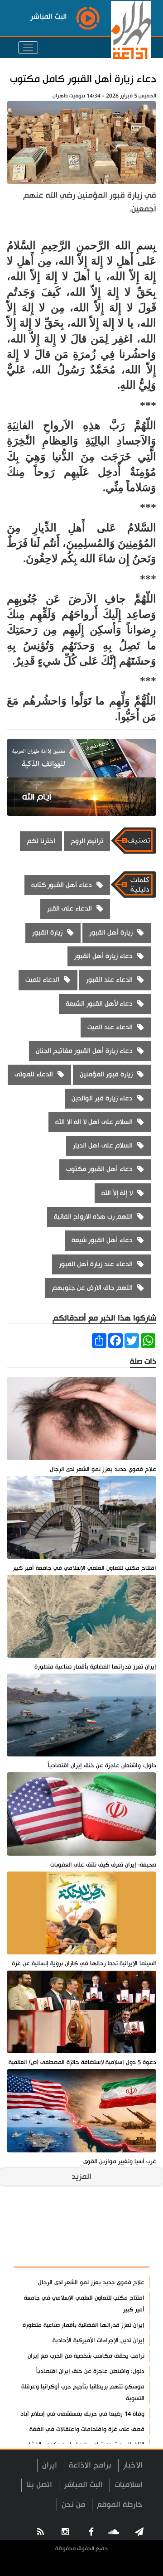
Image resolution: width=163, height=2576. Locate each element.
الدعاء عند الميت (110, 1027)
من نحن (73, 2505)
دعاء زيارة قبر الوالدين (102, 1098)
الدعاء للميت (42, 980)
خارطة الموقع (120, 2505)
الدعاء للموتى (34, 1074)
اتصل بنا (39, 2485)
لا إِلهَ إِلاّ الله (117, 1193)
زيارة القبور (47, 933)
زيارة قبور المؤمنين (106, 1074)
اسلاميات (129, 2485)
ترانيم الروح (87, 841)
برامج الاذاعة (90, 2465)
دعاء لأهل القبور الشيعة (99, 1004)
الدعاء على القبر (70, 909)
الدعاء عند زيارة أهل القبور (96, 1264)
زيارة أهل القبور (111, 933)
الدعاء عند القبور (109, 980)
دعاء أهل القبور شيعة (102, 1240)
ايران (50, 2465)
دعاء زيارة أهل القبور (103, 956)
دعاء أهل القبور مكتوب (99, 1169)
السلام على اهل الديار (103, 1146)
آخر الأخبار (127, 2233)
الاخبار (133, 2465)
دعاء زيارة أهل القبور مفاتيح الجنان (84, 1051)
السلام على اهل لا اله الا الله (94, 1122)
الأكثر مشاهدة (118, 2255)
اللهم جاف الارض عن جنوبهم (92, 1288)
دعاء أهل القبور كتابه (62, 885)
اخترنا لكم (41, 841)
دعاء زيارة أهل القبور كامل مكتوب (83, 79)
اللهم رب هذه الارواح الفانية (93, 1217)
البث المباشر (83, 2485)
